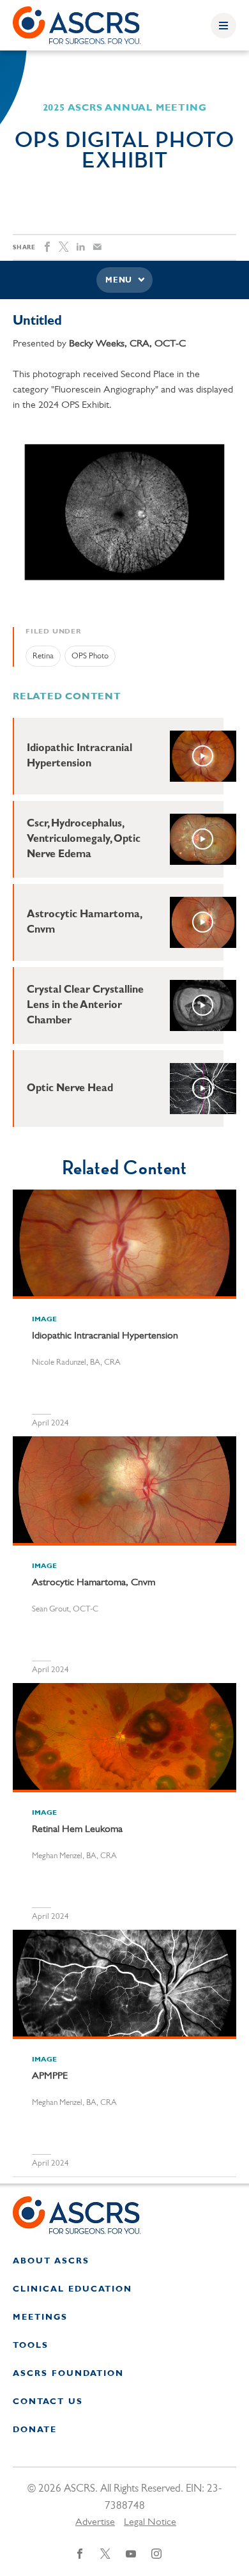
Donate (35, 2430)
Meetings (40, 2317)
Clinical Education (72, 2289)
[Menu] (223, 26)
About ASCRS (51, 2261)
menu (119, 281)
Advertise (95, 2522)
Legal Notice (150, 2522)
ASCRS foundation (68, 2374)
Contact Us (48, 2402)
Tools (31, 2346)
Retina (43, 656)
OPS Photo (90, 656)
